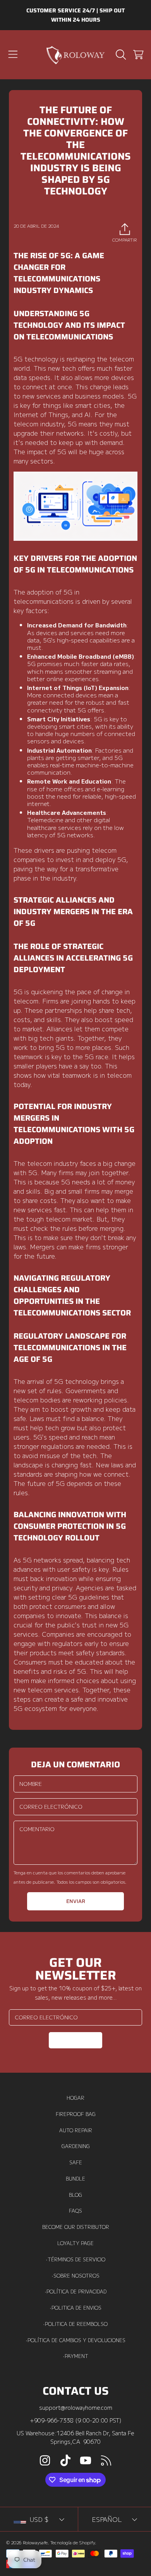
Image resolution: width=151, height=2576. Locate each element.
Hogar (75, 2098)
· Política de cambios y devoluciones (76, 2340)
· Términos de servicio (76, 2259)
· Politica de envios (76, 2308)
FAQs (75, 2211)
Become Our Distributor (76, 2227)
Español (107, 2519)
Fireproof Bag (76, 2114)
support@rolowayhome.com (76, 2407)
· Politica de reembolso (75, 2324)
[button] (13, 55)
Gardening (76, 2146)
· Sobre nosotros (76, 2276)
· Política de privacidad (76, 2291)
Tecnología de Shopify (73, 2542)
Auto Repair (76, 2130)
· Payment (76, 2356)
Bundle (75, 2179)
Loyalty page (75, 2243)
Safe (76, 2162)
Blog (75, 2195)
